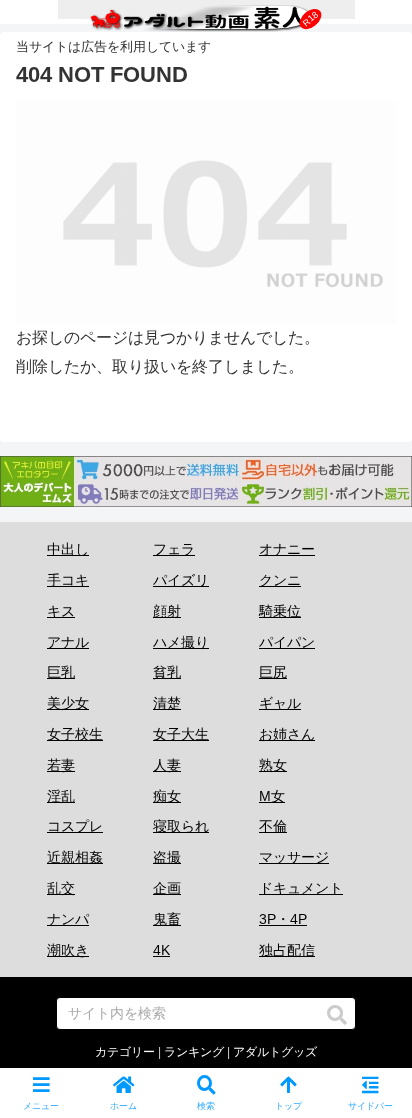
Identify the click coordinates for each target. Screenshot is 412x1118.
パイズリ (181, 580)
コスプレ (75, 826)
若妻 (61, 765)
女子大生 (181, 734)
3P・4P (283, 919)
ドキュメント (301, 888)
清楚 (167, 703)
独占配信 (287, 950)
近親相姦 (75, 857)
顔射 (167, 611)
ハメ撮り (181, 642)
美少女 (68, 703)
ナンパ (68, 919)
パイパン (287, 642)
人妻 (167, 765)
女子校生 (75, 734)
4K (161, 950)
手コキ (68, 580)
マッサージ (294, 857)
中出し (68, 549)
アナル (68, 642)
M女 (272, 796)
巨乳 (61, 672)
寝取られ (181, 826)
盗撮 (167, 857)
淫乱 (61, 796)
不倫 (273, 826)
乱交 (61, 888)
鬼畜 (167, 919)
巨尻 (273, 672)
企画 (167, 888)
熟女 (273, 765)
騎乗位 (280, 611)
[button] (337, 1015)
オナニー (287, 549)
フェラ (174, 549)
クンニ (280, 580)
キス (61, 611)
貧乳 (167, 672)
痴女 (167, 796)
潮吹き (68, 950)
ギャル (280, 703)
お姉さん (287, 734)
